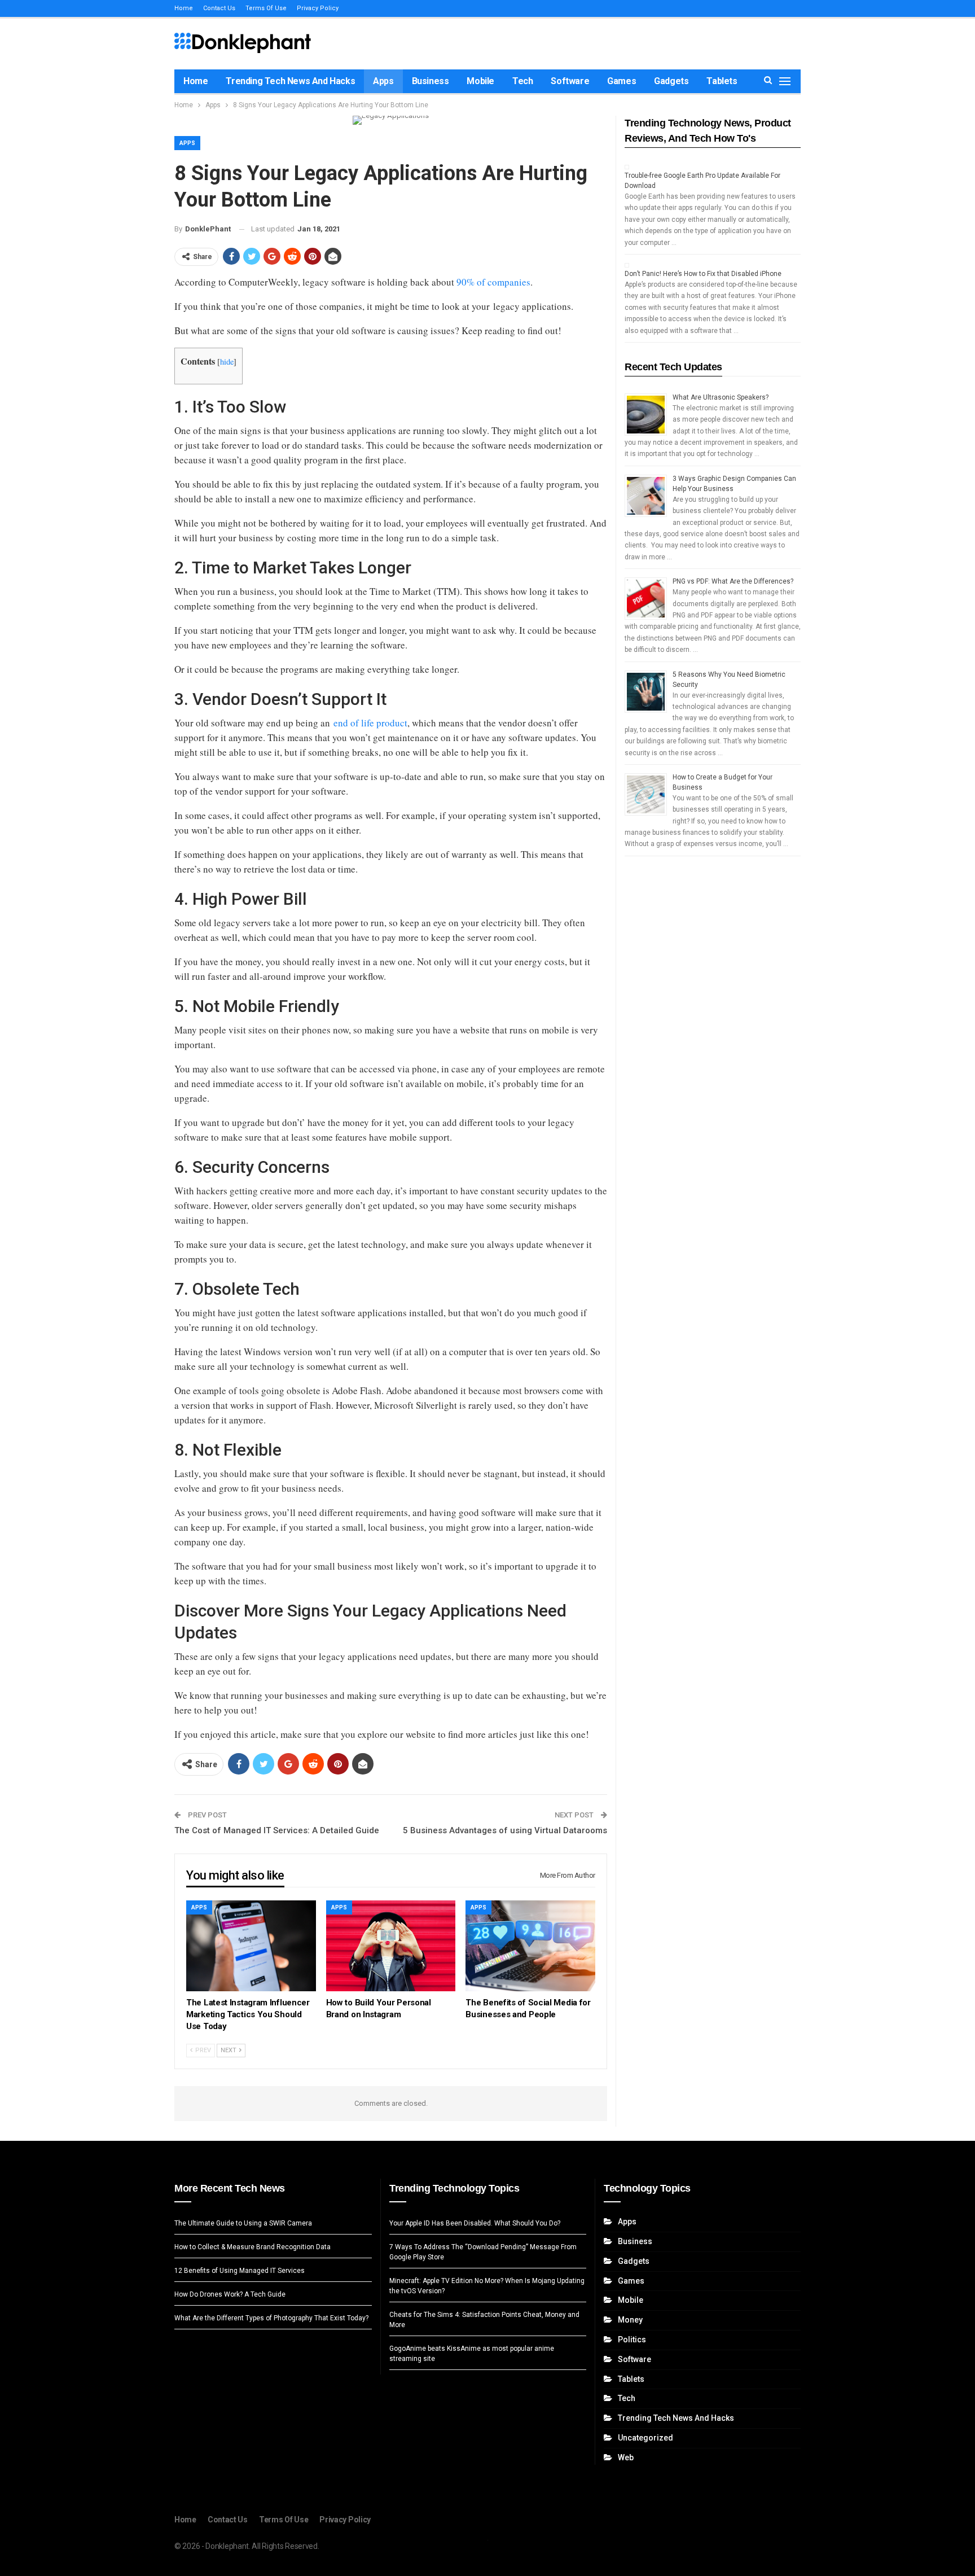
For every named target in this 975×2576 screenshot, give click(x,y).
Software (570, 81)
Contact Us (219, 8)
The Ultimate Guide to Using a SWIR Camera (243, 2223)
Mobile (480, 81)
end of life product (370, 723)
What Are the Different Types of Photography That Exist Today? (271, 2318)
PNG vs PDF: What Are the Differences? (733, 581)
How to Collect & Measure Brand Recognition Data (252, 2247)
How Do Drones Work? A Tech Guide (230, 2294)
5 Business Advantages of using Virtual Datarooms (505, 1830)
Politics (632, 2340)
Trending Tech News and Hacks (290, 81)
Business (431, 81)
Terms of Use (266, 8)
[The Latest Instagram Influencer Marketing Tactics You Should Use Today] (251, 1946)
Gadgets (671, 81)
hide (227, 362)
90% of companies (493, 282)
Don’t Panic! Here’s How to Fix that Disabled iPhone (703, 274)
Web (626, 2457)
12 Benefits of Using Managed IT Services (240, 2271)
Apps (383, 81)
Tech (522, 81)
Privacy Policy (318, 8)
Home (184, 8)
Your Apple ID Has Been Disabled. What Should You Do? (475, 2223)
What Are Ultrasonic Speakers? (721, 397)
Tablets (722, 81)
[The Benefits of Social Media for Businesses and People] (530, 1946)
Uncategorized (645, 2438)
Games (622, 81)
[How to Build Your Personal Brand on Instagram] (391, 1946)
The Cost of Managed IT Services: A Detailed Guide (277, 1830)
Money (630, 2320)
